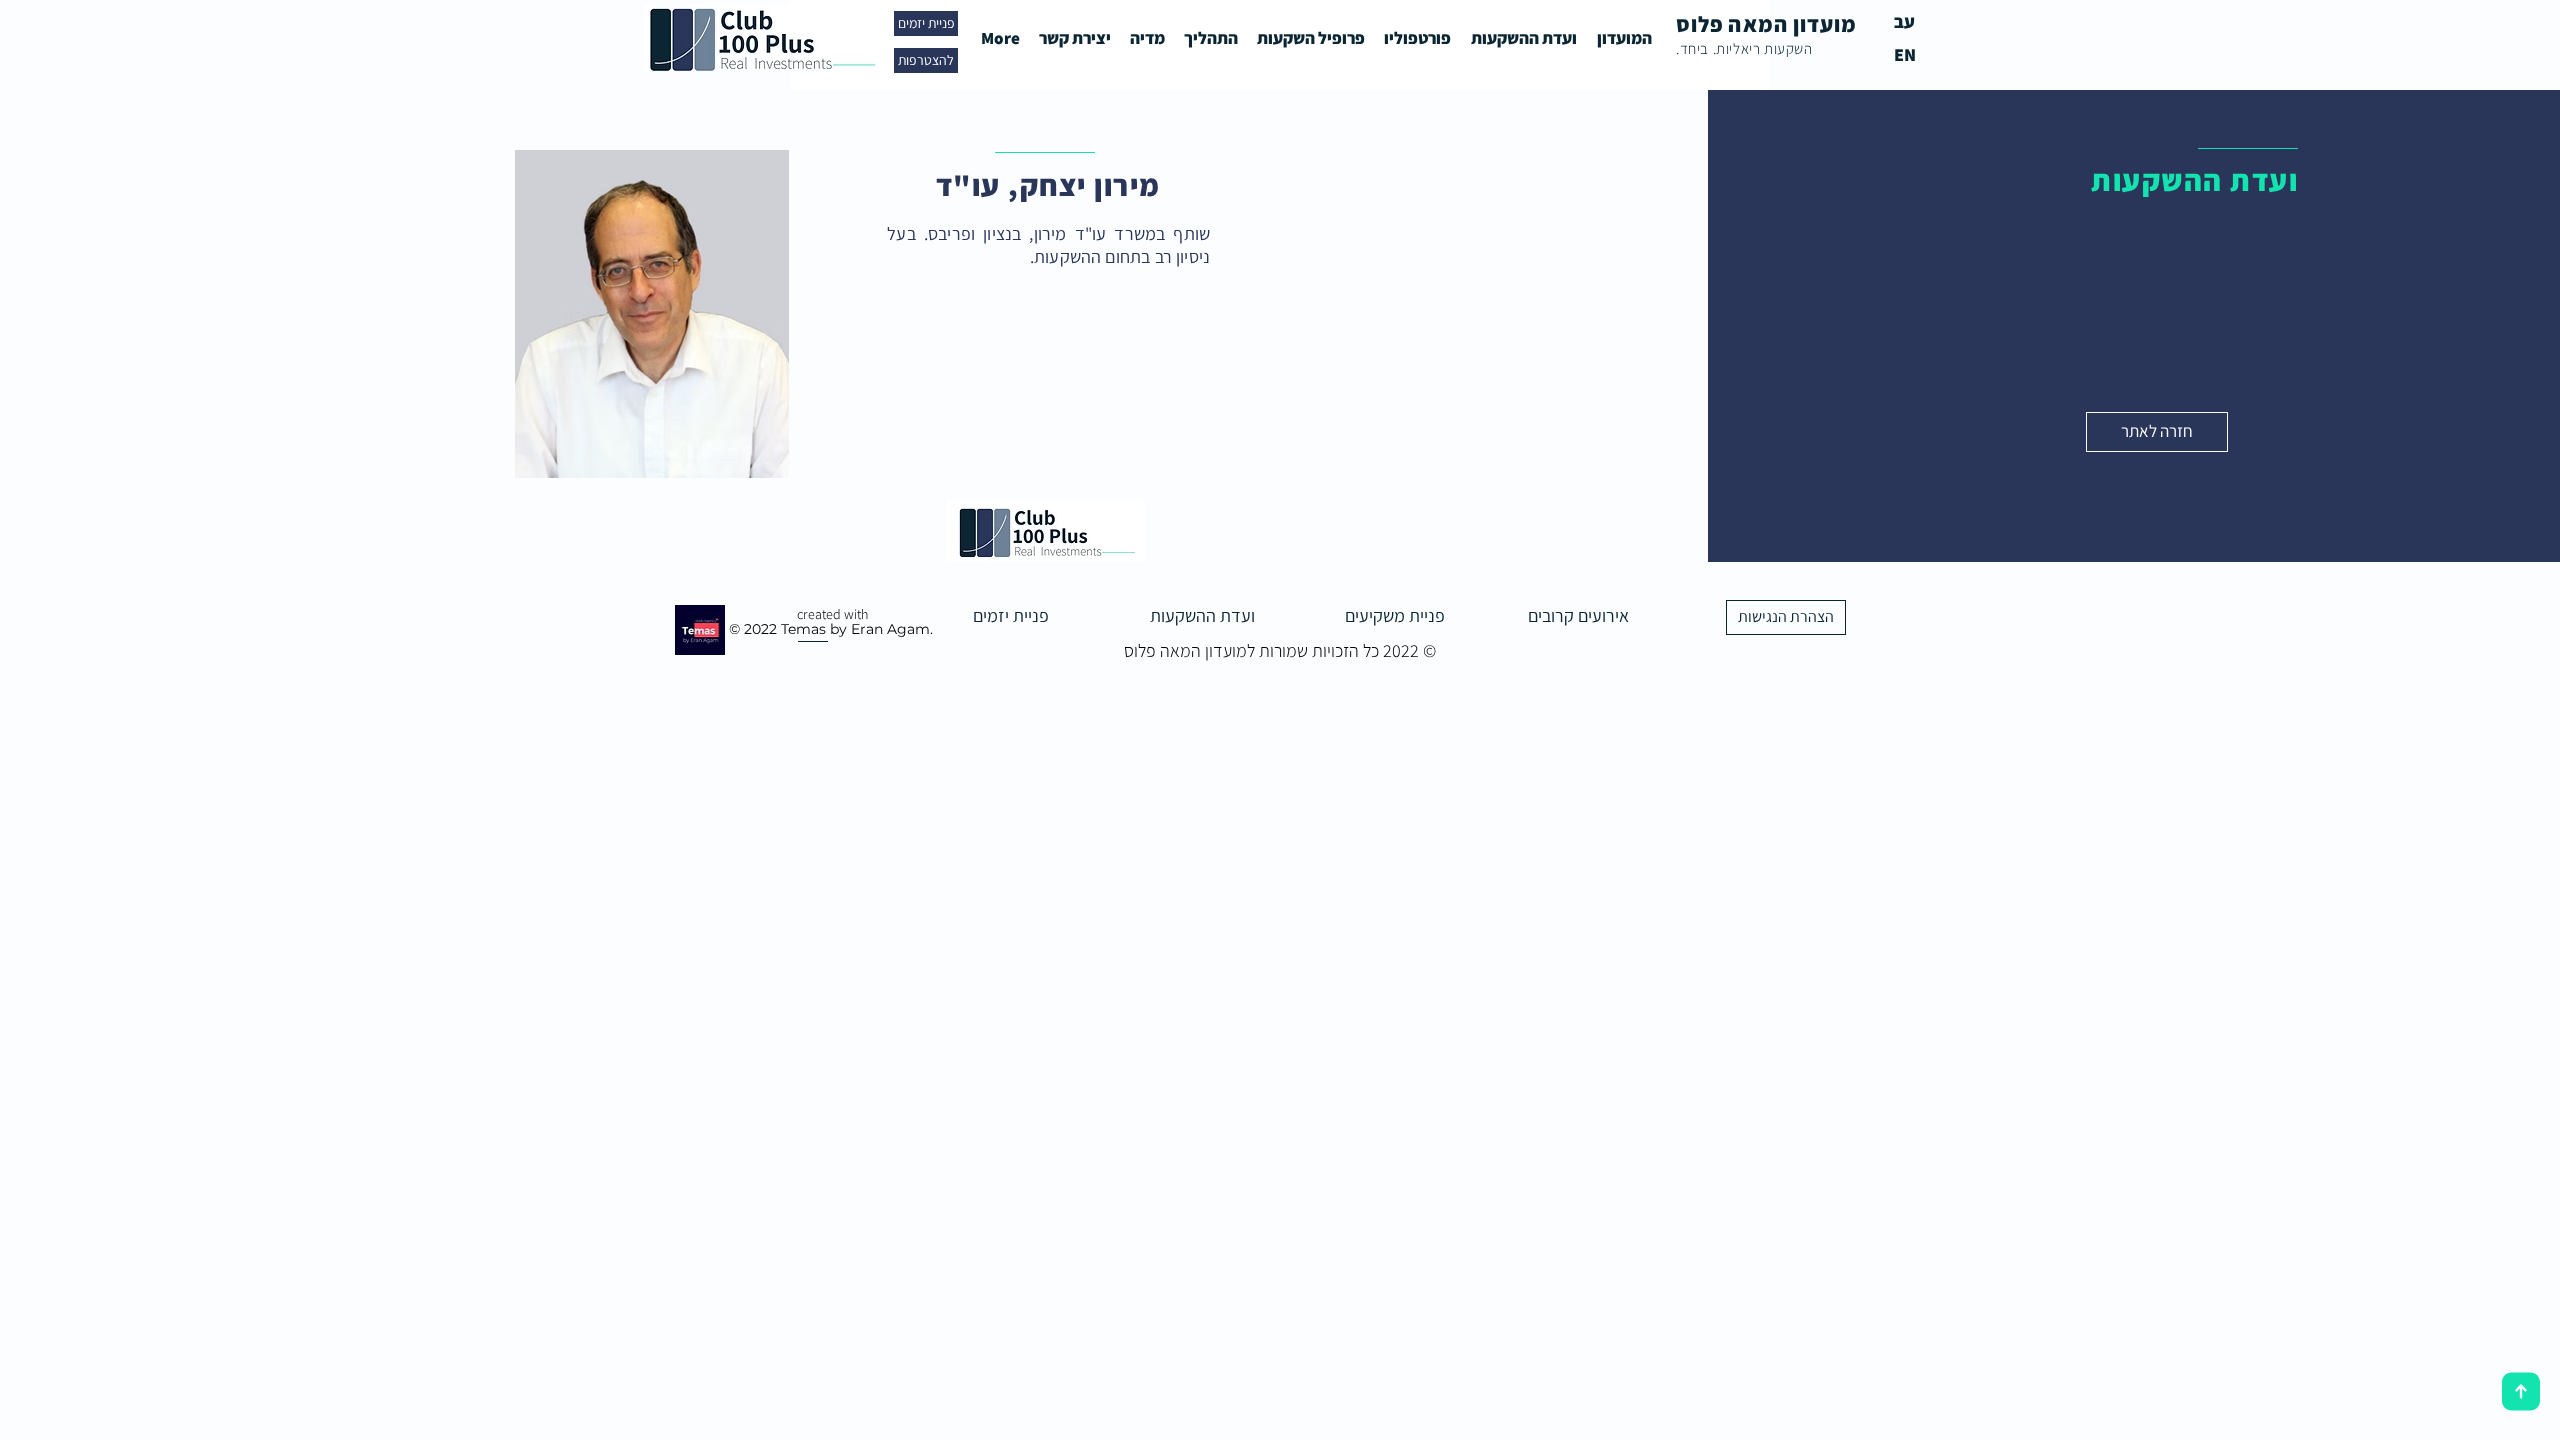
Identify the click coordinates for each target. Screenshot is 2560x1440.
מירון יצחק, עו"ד (1048, 185)
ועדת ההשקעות (2194, 180)
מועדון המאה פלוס (1767, 24)
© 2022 (753, 629)
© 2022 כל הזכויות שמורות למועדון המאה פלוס (1280, 650)
